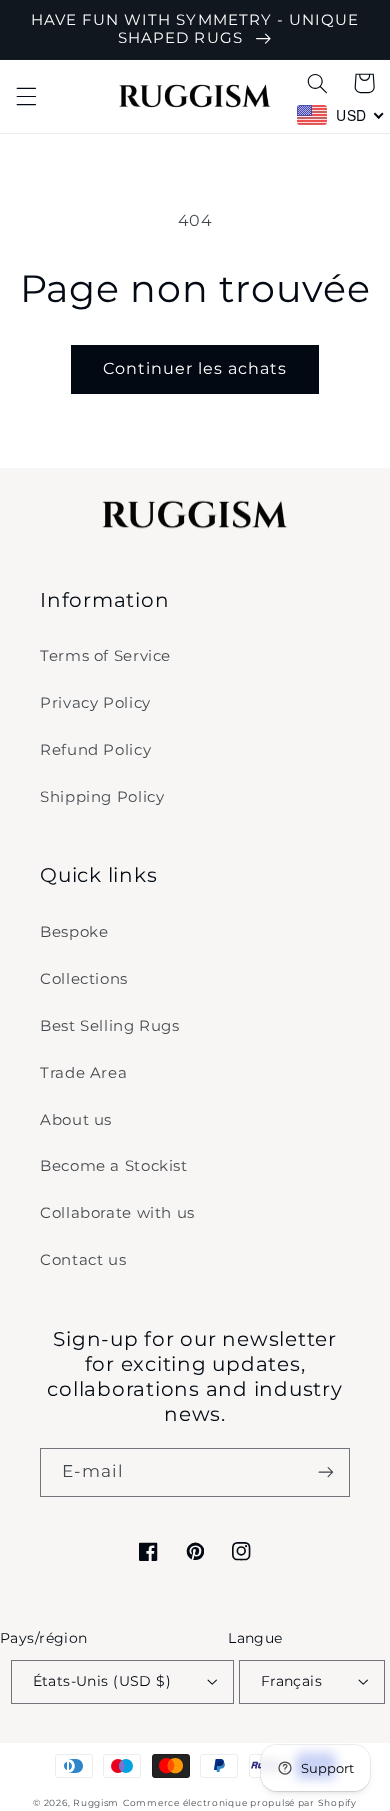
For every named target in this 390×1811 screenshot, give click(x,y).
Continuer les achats (195, 368)
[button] (26, 96)
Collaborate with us (117, 1213)
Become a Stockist (114, 1166)
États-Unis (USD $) (102, 1681)
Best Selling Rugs (110, 1026)
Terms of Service (105, 656)
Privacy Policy (95, 703)
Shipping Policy (102, 797)
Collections (84, 979)
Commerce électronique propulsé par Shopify (240, 1803)
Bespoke (74, 932)
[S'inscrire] (326, 1472)
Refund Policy (95, 750)
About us (76, 1120)
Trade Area (83, 1073)
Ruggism (96, 1803)
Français (291, 1681)
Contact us (83, 1260)
